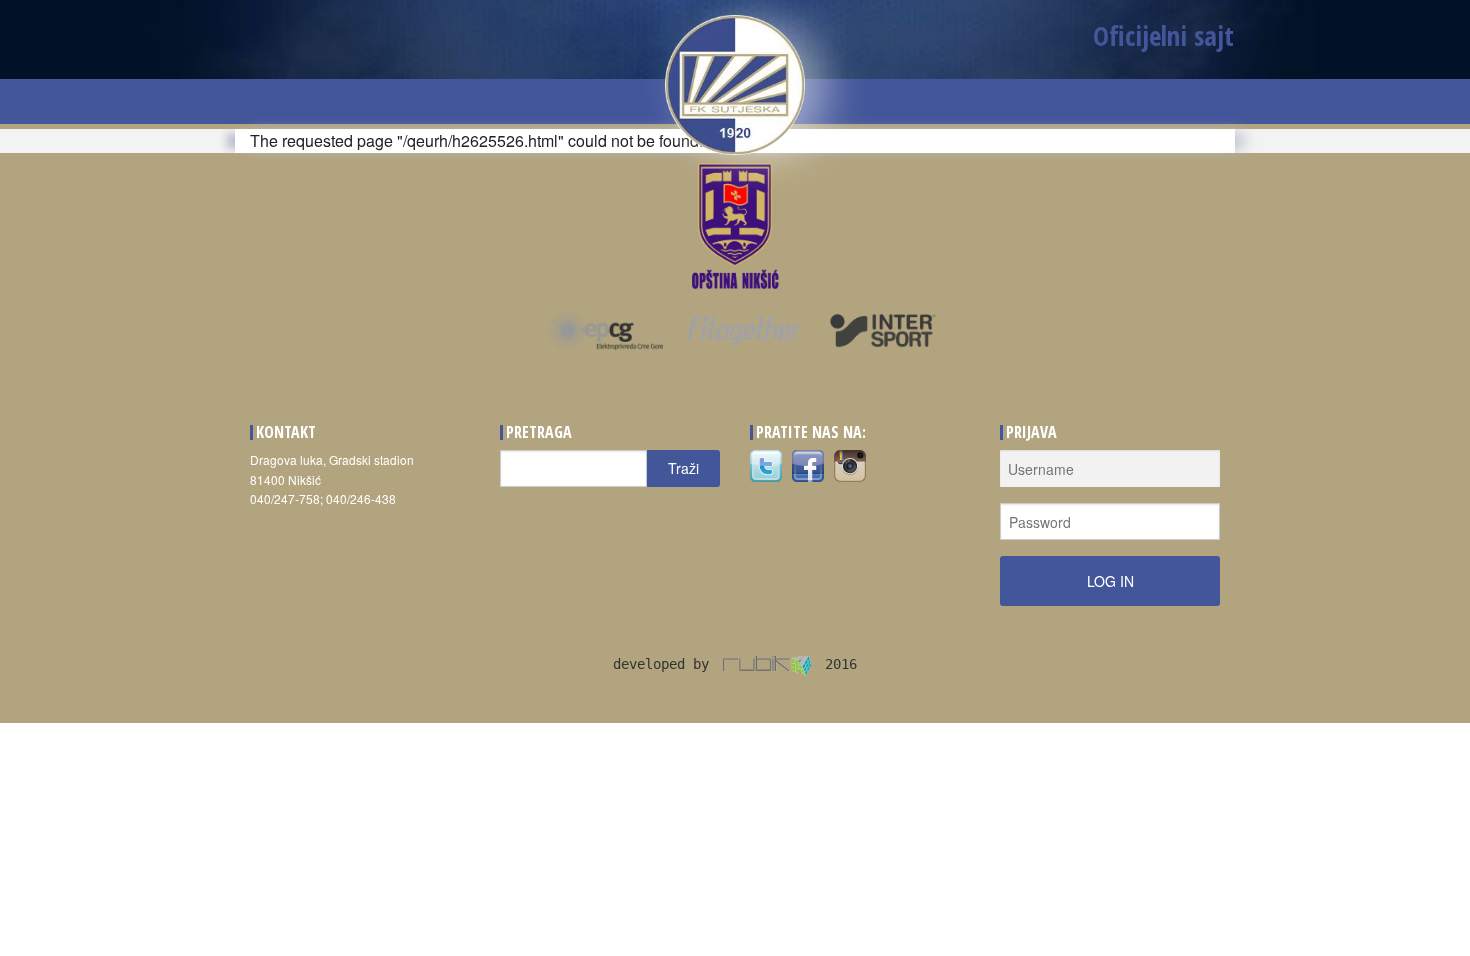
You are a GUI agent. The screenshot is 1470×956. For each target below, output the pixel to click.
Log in (1110, 581)
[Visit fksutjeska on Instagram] (850, 464)
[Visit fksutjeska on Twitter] (766, 464)
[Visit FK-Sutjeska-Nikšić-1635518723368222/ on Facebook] (808, 464)
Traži (683, 468)
